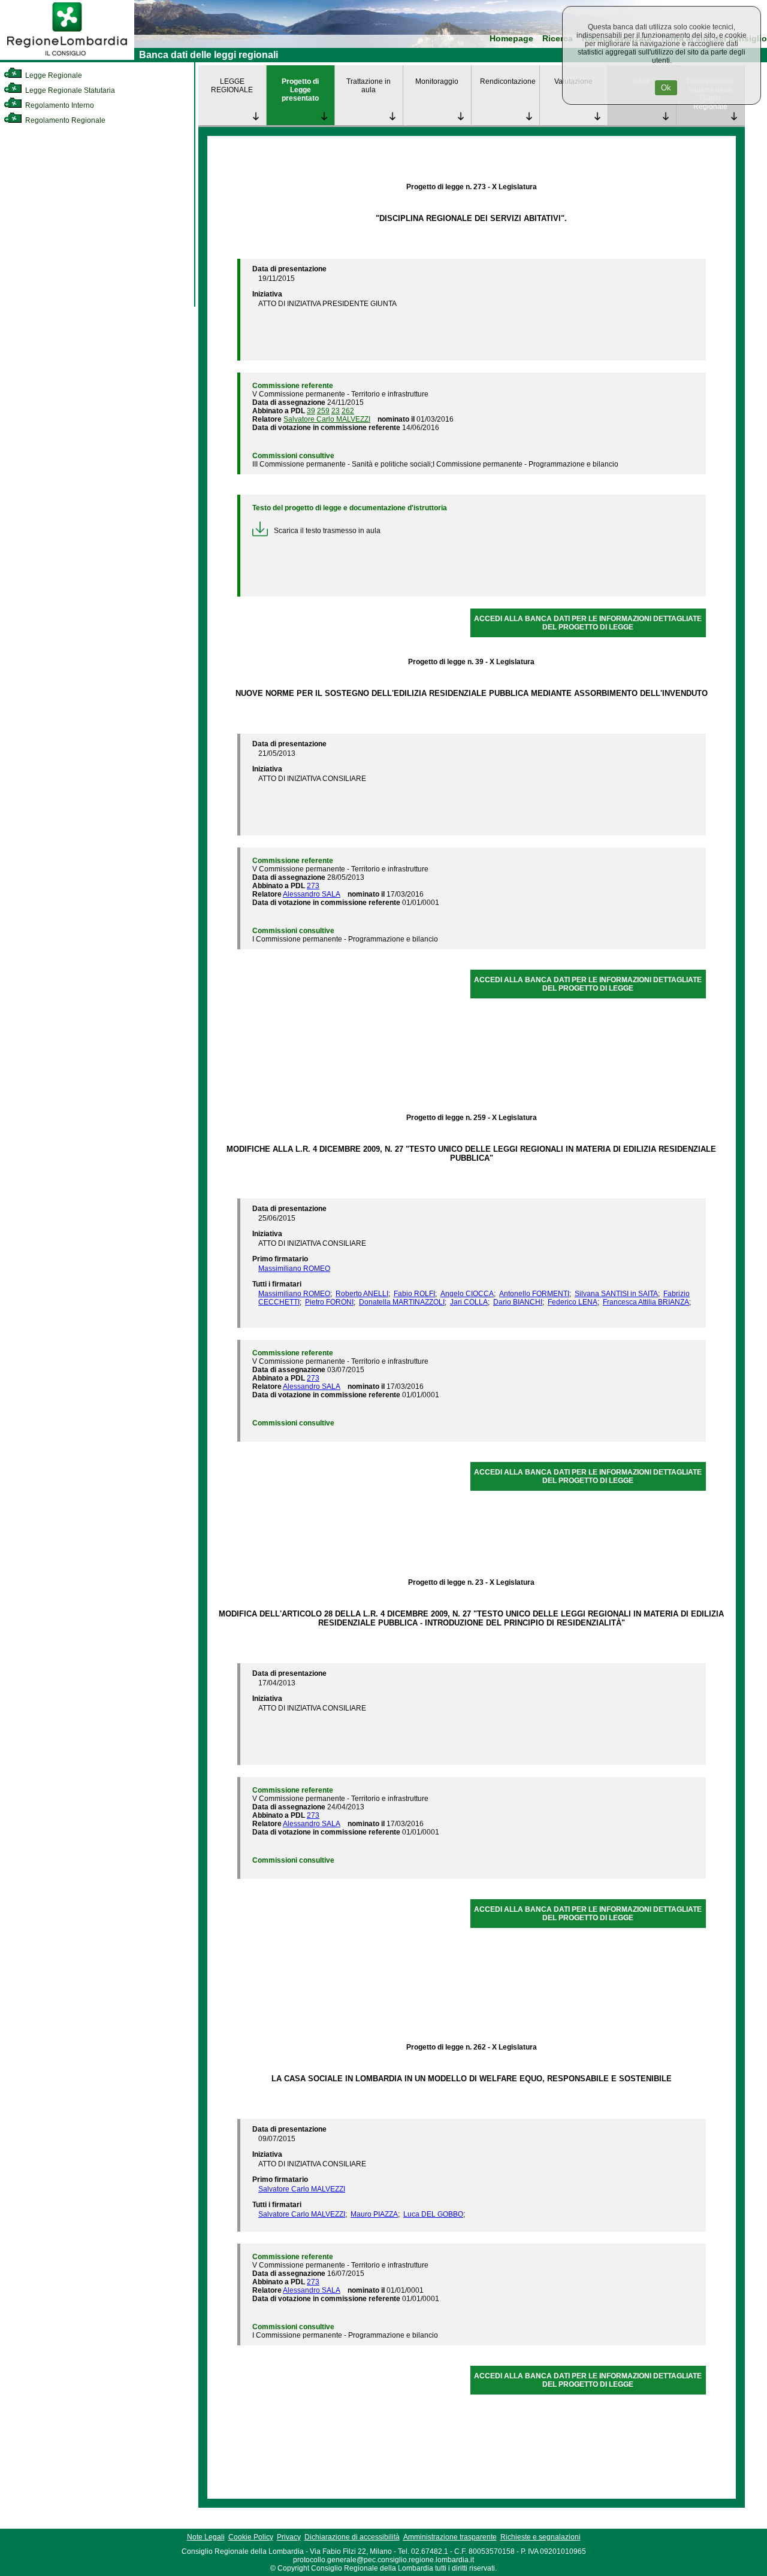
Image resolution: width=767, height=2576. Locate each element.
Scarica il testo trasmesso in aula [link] (327, 531)
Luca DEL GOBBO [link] (433, 2214)
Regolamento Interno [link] (59, 105)
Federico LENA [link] (573, 1302)
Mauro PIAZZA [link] (374, 2214)
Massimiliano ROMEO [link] (294, 1269)
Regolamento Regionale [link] (64, 120)
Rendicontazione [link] (508, 81)
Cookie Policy (251, 2537)
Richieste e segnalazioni (540, 2537)
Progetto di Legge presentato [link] (300, 90)
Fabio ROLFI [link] (414, 1294)
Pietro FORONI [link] (329, 1302)
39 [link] (311, 411)
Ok (666, 88)
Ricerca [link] (558, 39)
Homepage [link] (511, 39)
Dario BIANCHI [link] (518, 1302)
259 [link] (323, 411)
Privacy (289, 2537)
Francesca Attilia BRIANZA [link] (646, 1302)
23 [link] (336, 411)
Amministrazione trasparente (450, 2537)
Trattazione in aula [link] (369, 86)
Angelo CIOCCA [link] (467, 1294)
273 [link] (313, 886)
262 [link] (348, 411)
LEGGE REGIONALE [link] (232, 86)
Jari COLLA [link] (469, 1302)
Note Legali (206, 2537)
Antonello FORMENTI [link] (534, 1294)
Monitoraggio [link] (437, 81)
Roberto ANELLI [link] (362, 1294)
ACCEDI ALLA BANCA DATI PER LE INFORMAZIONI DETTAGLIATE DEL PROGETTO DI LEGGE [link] (588, 623)
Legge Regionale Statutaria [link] (69, 90)
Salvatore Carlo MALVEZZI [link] (327, 419)
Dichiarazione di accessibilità (352, 2537)
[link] (67, 57)
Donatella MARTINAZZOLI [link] (402, 1302)
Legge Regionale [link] (53, 75)
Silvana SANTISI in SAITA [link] (616, 1294)
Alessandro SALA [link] (312, 894)
